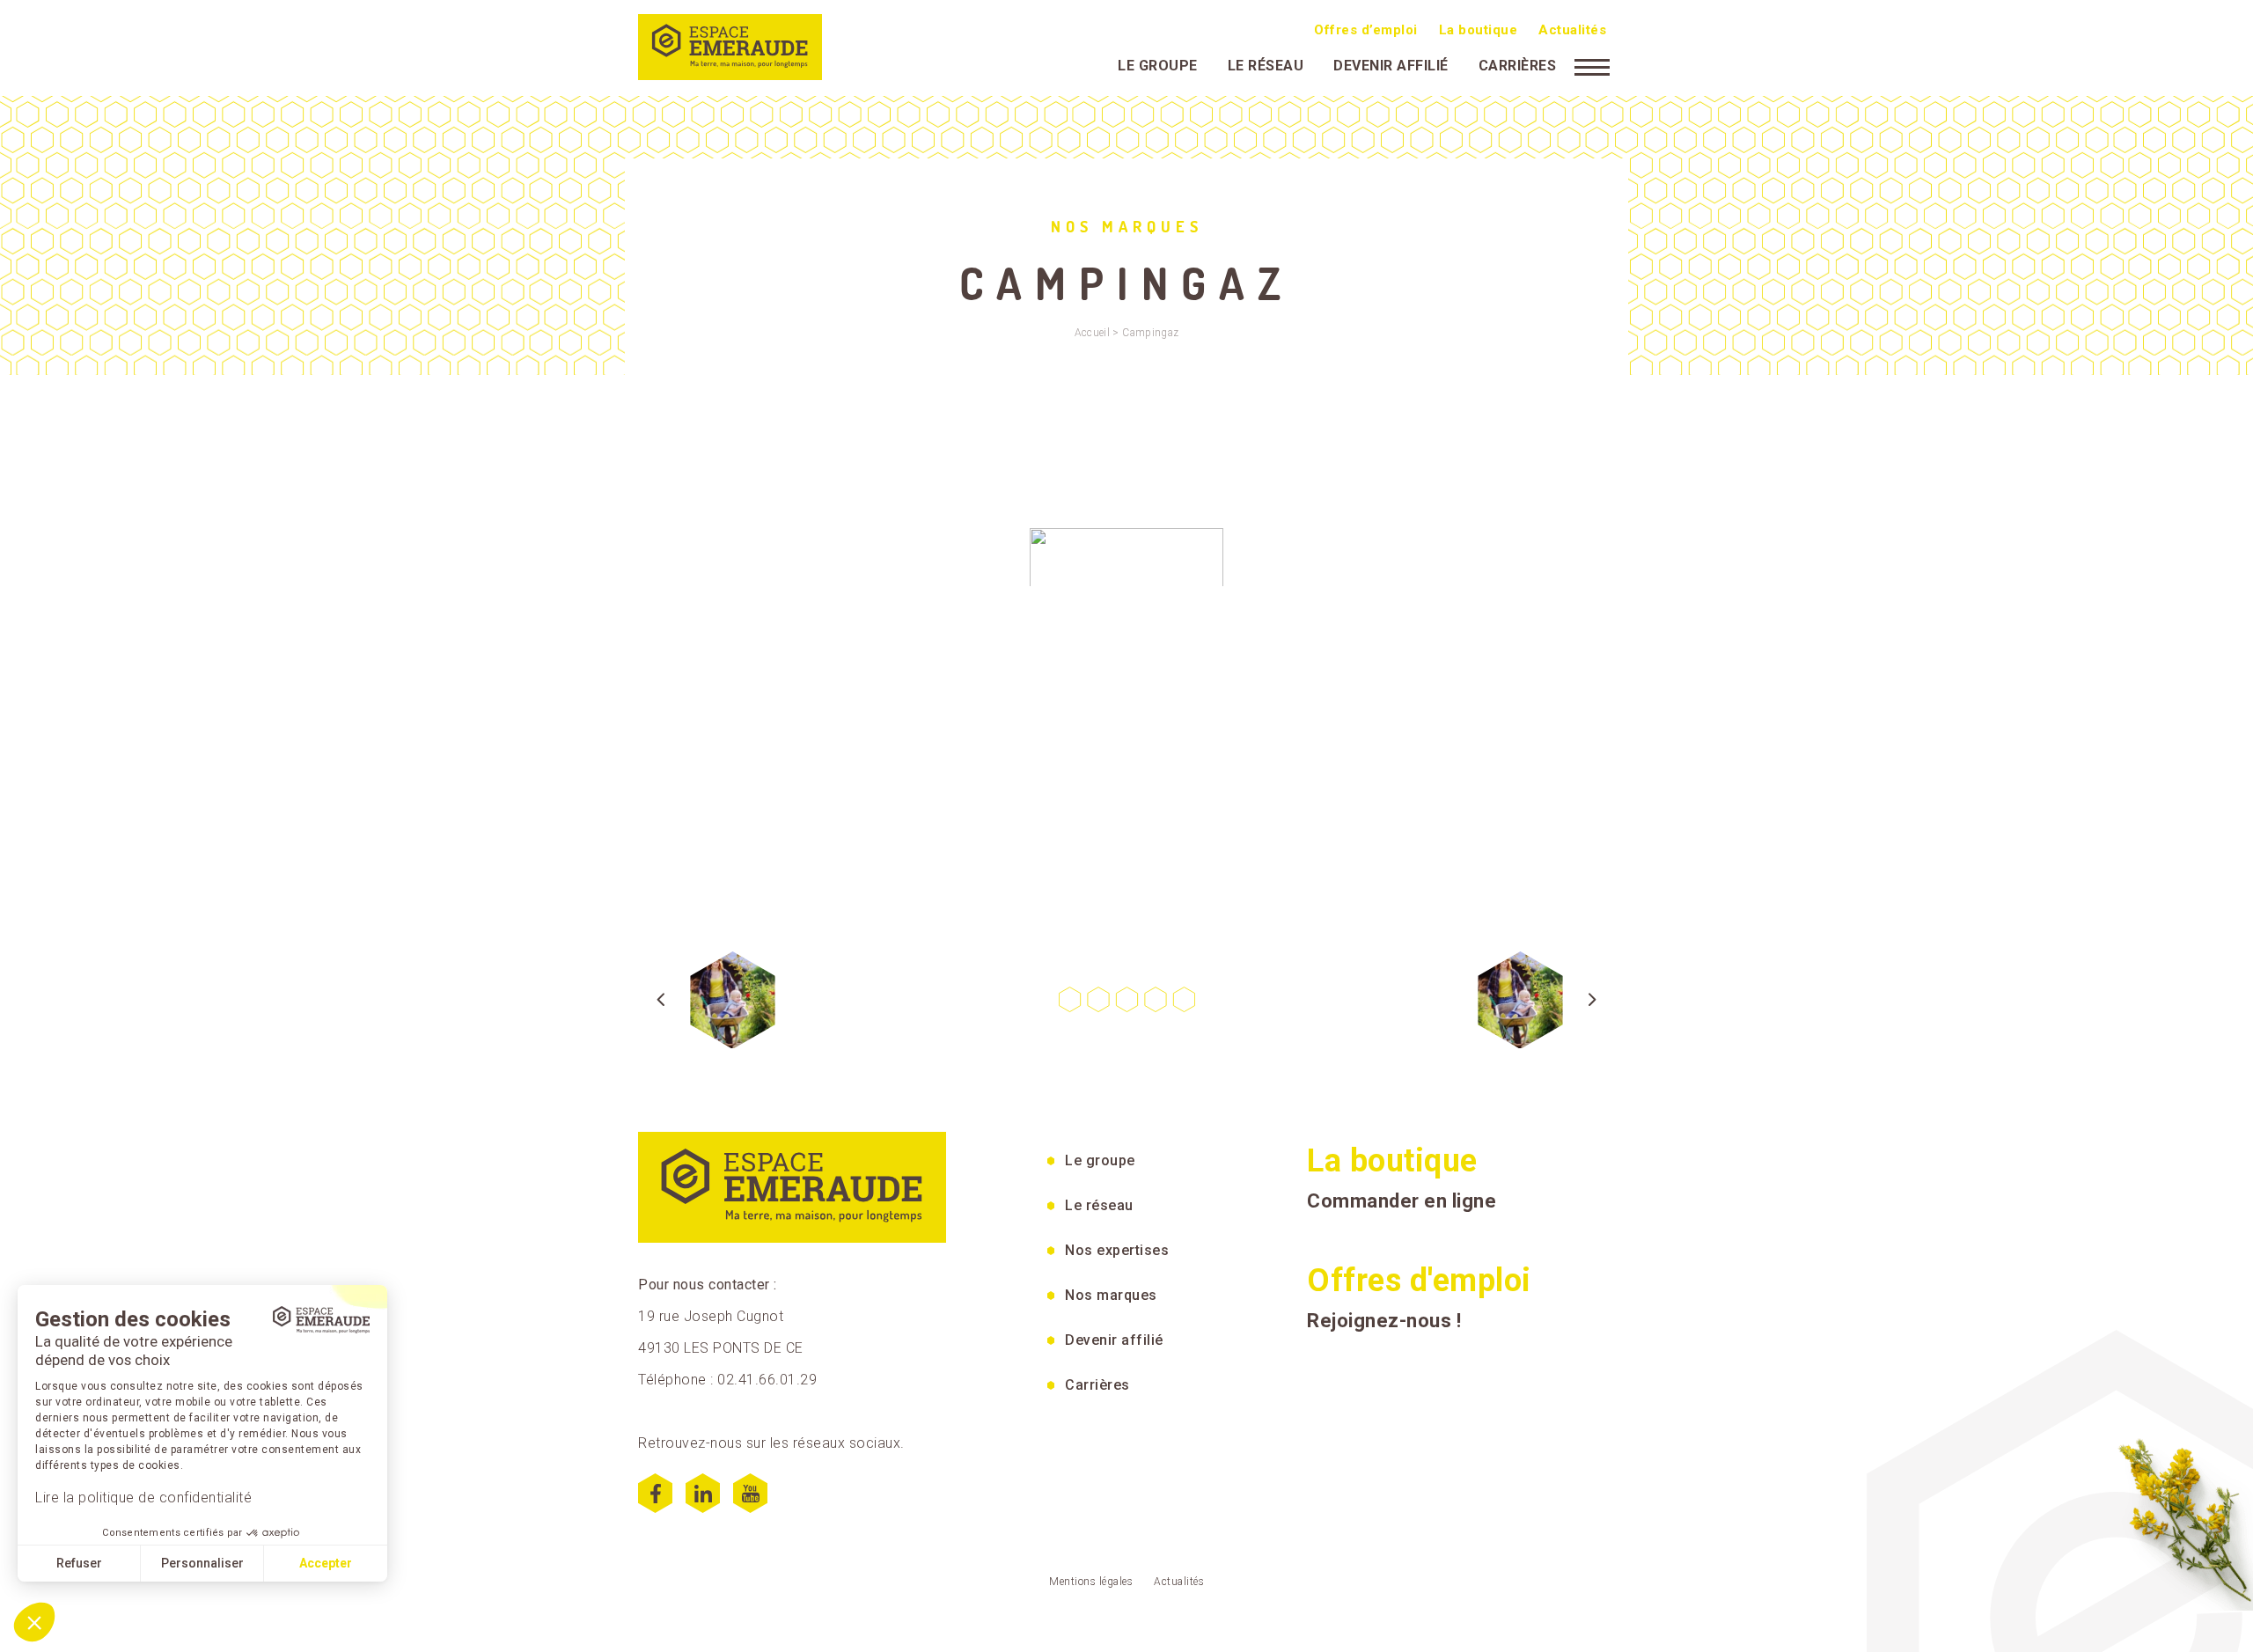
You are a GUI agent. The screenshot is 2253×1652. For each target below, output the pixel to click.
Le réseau (1266, 66)
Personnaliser (202, 1563)
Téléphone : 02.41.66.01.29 (727, 1380)
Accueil (1093, 333)
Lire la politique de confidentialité (143, 1498)
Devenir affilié (1391, 66)
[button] (34, 1622)
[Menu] (1592, 66)
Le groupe (1158, 66)
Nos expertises (1117, 1250)
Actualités (1572, 30)
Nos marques (1111, 1295)
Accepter (326, 1563)
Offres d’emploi (1366, 30)
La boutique (1479, 30)
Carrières (1518, 66)
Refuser (79, 1563)
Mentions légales (1091, 1582)
